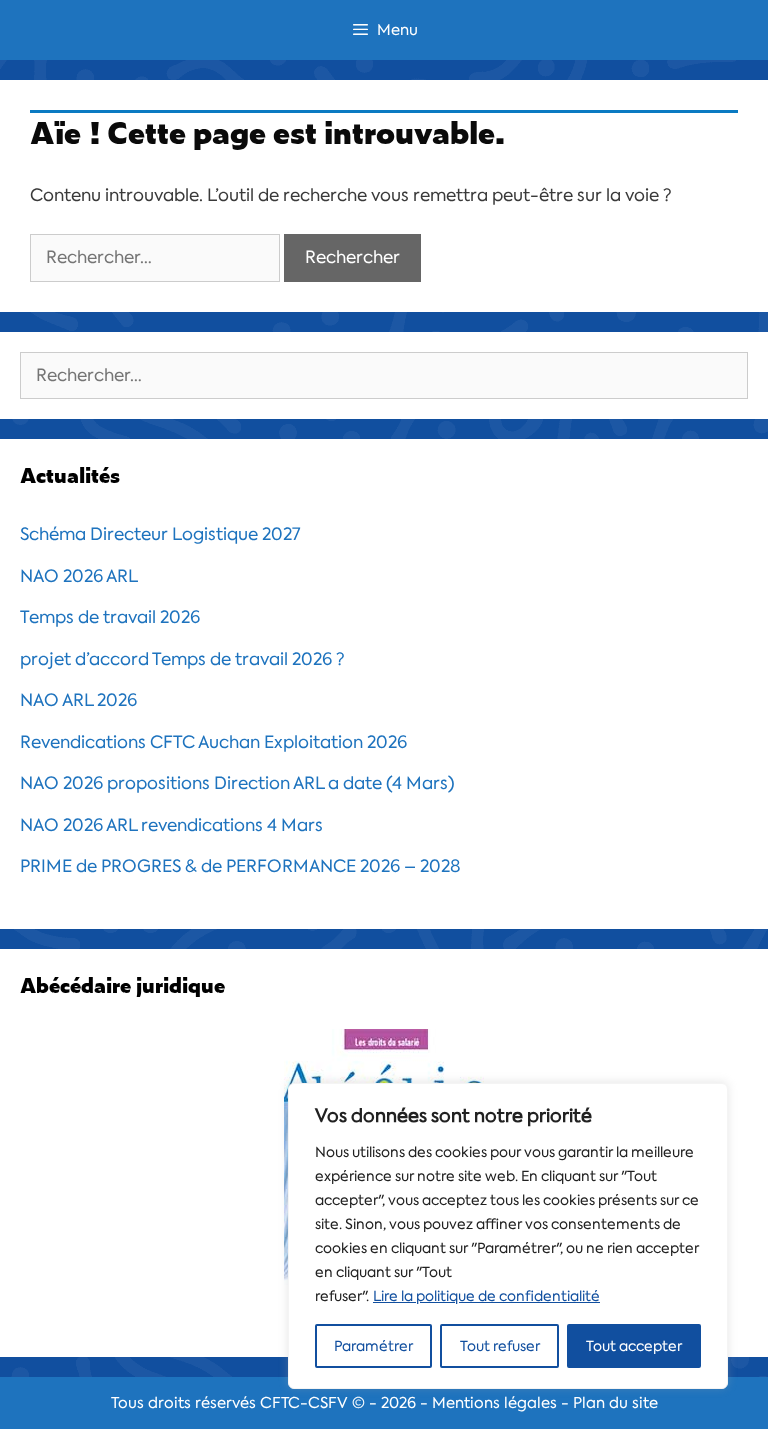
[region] (508, 1236)
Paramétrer (373, 1346)
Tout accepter (634, 1346)
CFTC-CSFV (304, 1403)
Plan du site (615, 1403)
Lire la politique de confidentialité (486, 1296)
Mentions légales (494, 1403)
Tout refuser (500, 1346)
